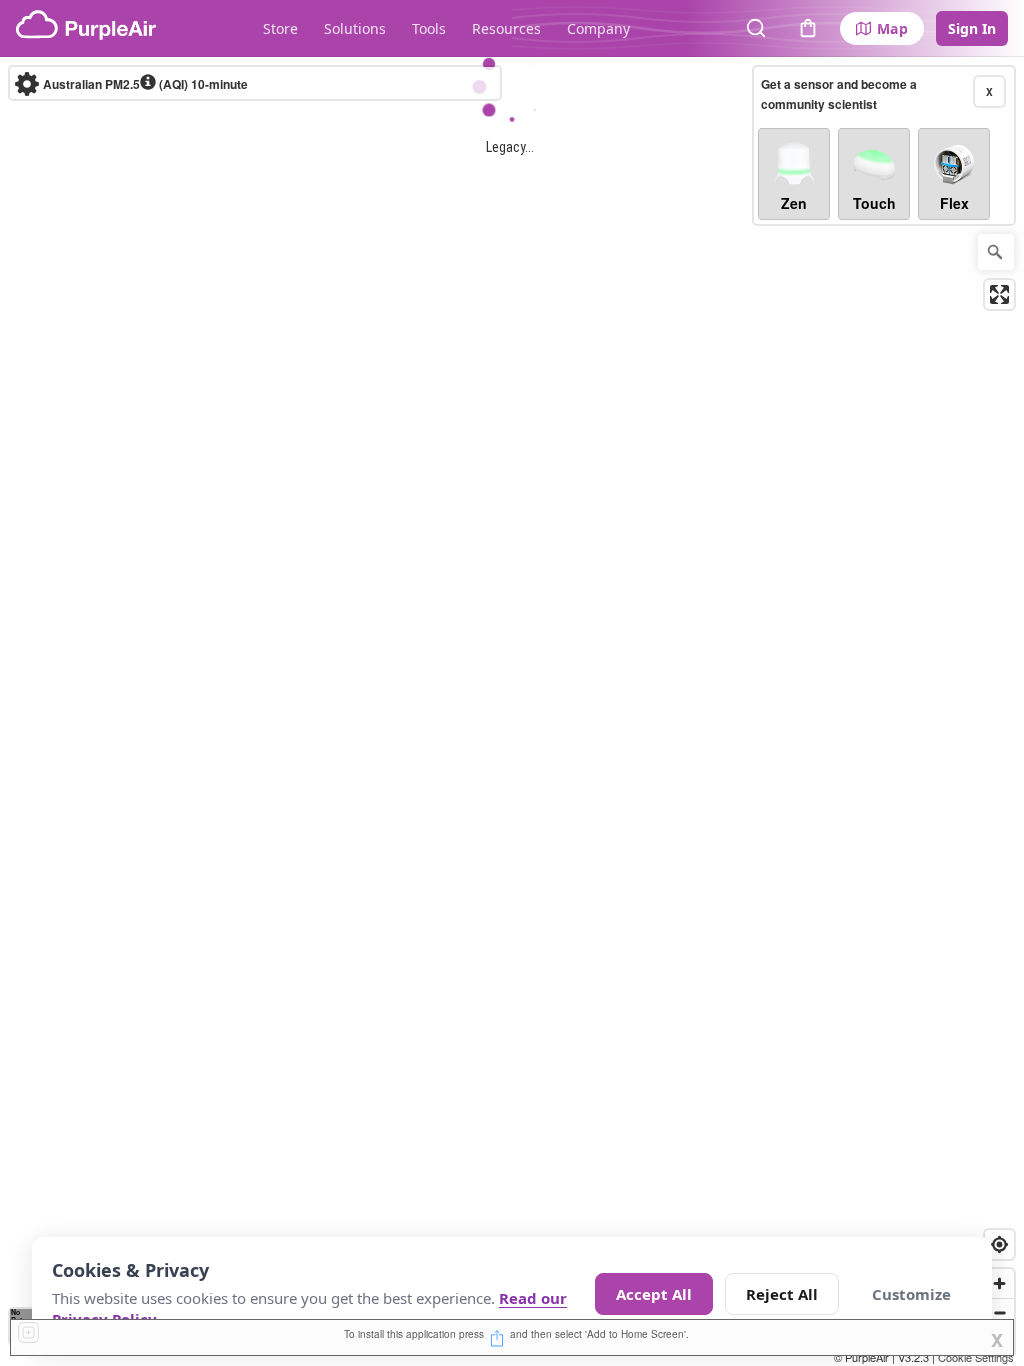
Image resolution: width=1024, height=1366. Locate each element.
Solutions (355, 28)
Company (598, 28)
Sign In (972, 28)
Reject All (782, 1294)
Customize (911, 1294)
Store (280, 28)
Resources (506, 28)
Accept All (654, 1294)
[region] (512, 711)
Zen (794, 203)
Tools (429, 28)
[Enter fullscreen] (999, 294)
